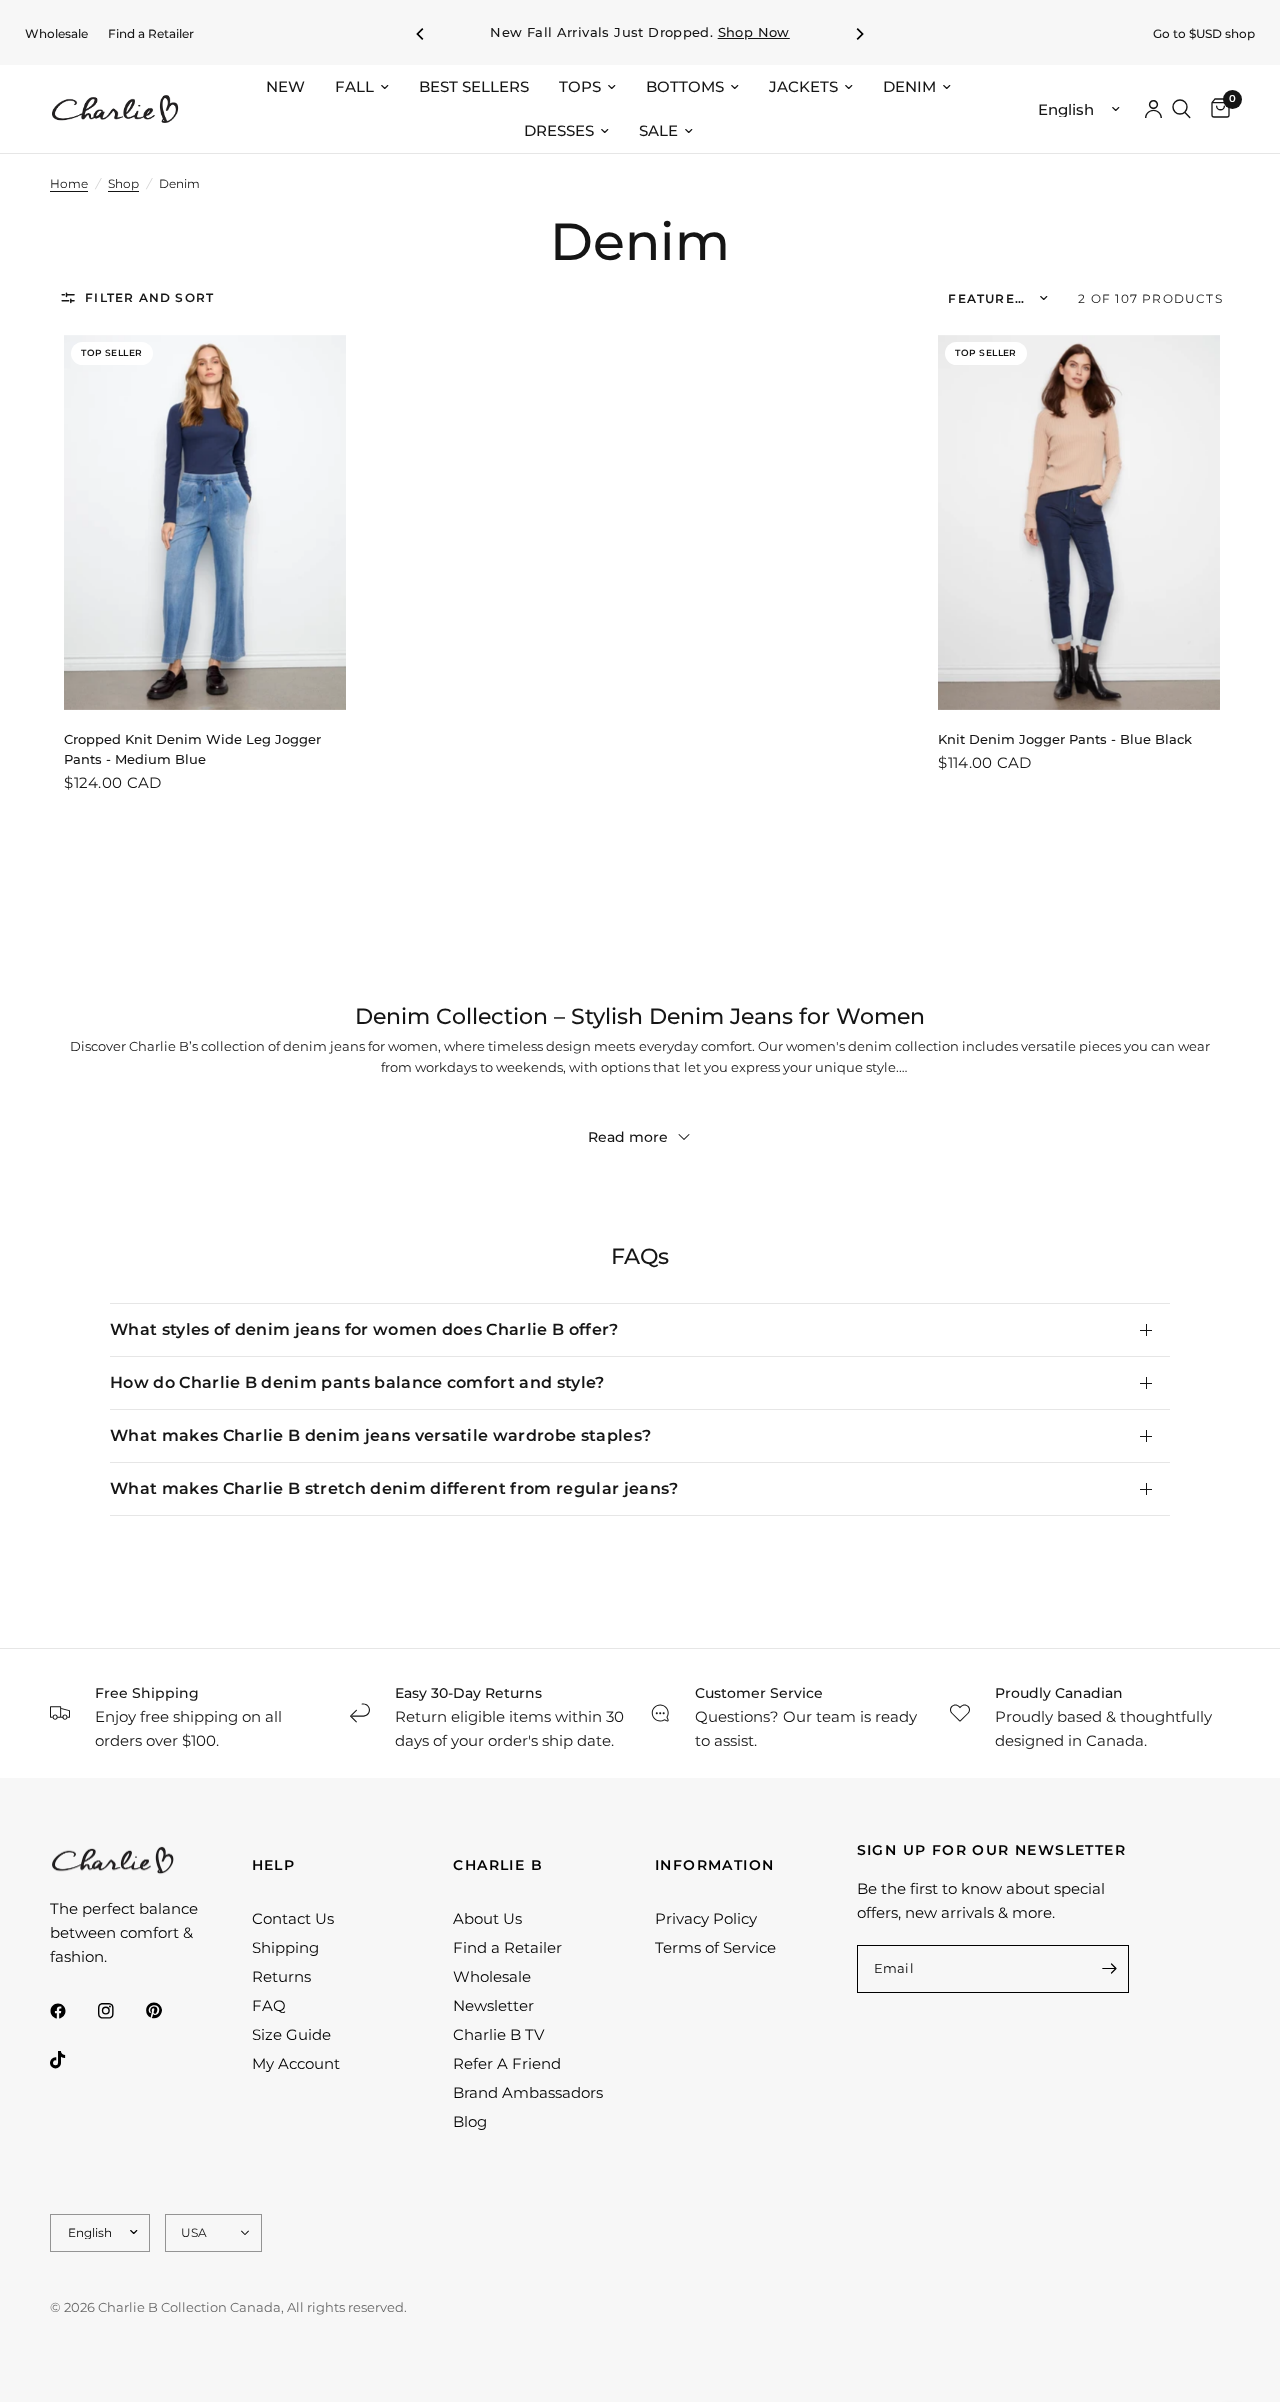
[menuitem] (56, 33)
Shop (123, 183)
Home (69, 183)
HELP (274, 1865)
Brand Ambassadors (528, 2092)
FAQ (269, 2005)
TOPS (580, 86)
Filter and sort (149, 297)
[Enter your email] (1109, 1969)
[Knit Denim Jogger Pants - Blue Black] (1078, 522)
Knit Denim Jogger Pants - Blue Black (1065, 739)
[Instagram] (120, 2011)
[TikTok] (72, 2060)
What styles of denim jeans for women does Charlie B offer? (364, 1329)
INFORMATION (714, 1865)
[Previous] (421, 34)
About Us (487, 1918)
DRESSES (559, 130)
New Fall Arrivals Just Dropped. (640, 32)
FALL (354, 86)
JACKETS (803, 86)
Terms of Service (715, 1947)
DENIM (909, 86)
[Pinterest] (168, 2011)
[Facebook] (72, 2011)
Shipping (285, 1947)
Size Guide (291, 2034)
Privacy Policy (706, 1918)
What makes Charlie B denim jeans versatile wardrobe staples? (380, 1435)
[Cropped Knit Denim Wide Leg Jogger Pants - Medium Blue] (204, 522)
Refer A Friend (507, 2063)
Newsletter (493, 2005)
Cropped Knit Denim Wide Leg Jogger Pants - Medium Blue (192, 749)
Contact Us (293, 1918)
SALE (658, 130)
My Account (296, 2063)
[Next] (859, 34)
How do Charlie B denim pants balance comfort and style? (357, 1382)
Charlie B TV (498, 2034)
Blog (470, 2121)
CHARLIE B (498, 1865)
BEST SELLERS (474, 86)
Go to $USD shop (1204, 33)
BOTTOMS (685, 86)
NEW (285, 86)
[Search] (1181, 109)
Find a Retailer (151, 33)
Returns (281, 1976)
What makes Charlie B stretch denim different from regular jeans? (394, 1488)
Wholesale (56, 33)
